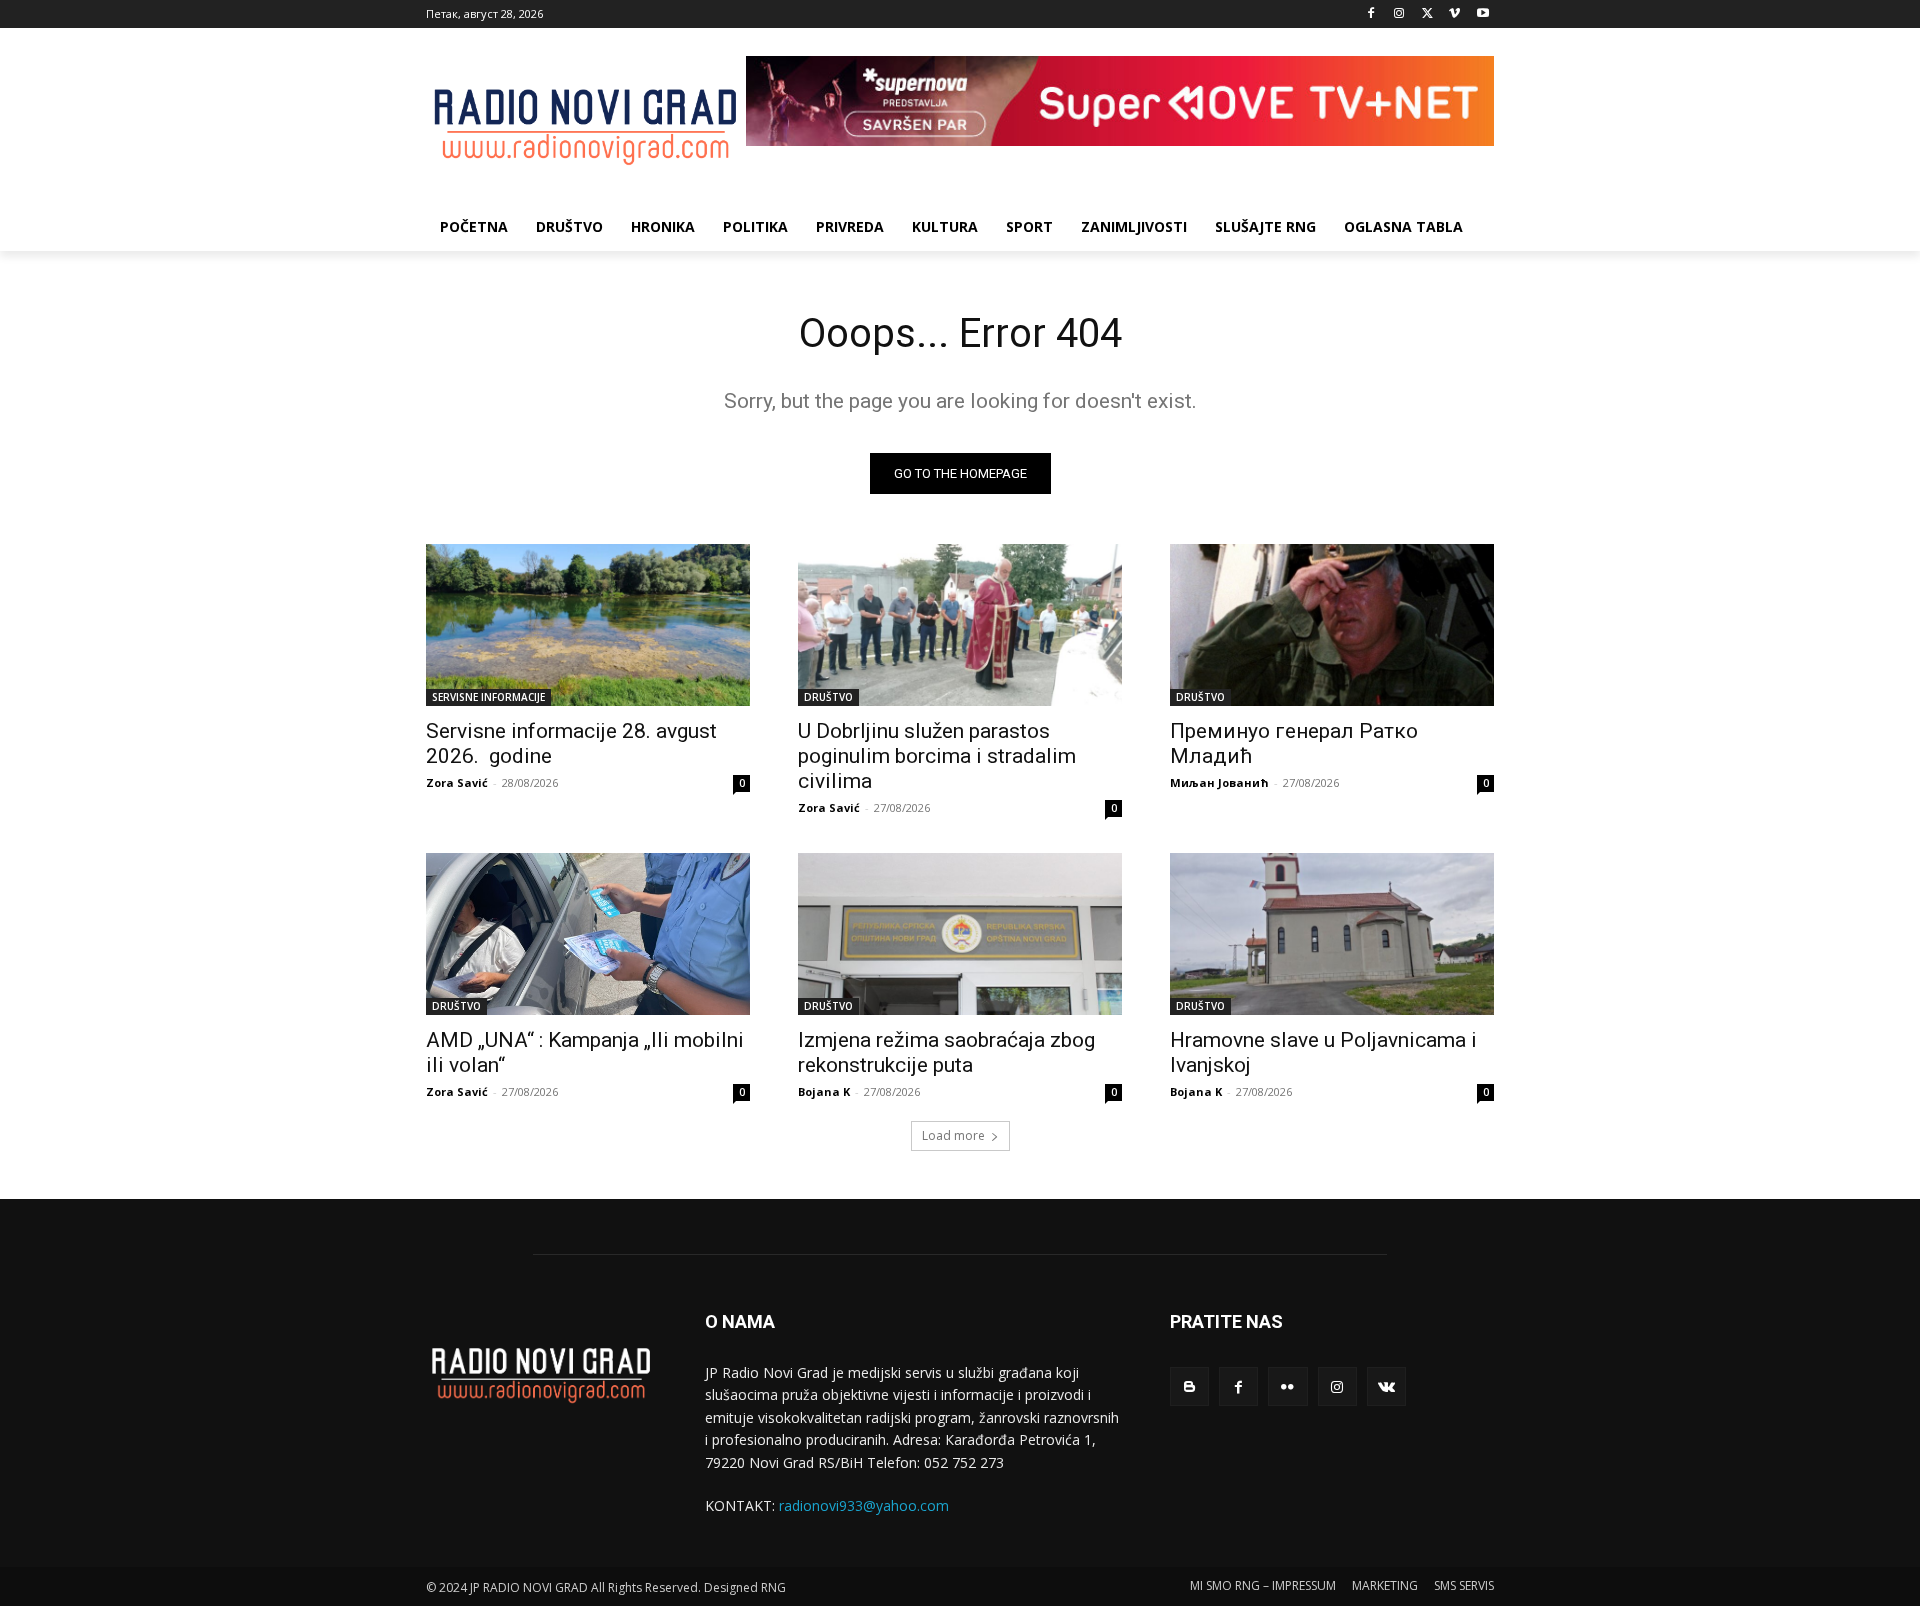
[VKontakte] (1386, 1386)
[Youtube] (1482, 14)
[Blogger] (1189, 1386)
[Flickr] (1287, 1386)
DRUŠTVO (828, 697)
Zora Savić (457, 782)
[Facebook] (1371, 14)
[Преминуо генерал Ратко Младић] (1332, 625)
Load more (953, 1135)
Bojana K (824, 1091)
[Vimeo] (1454, 14)
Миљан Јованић (1219, 782)
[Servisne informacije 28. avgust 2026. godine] (588, 625)
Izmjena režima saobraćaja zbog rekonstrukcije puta (946, 1052)
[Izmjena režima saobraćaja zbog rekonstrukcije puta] (960, 934)
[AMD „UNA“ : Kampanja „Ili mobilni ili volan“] (588, 934)
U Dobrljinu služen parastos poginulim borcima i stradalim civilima (937, 756)
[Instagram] (1399, 14)
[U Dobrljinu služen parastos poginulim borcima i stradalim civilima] (960, 625)
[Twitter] (1427, 14)
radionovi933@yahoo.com (864, 1505)
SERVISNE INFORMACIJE (488, 697)
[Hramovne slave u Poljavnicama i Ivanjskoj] (1332, 934)
